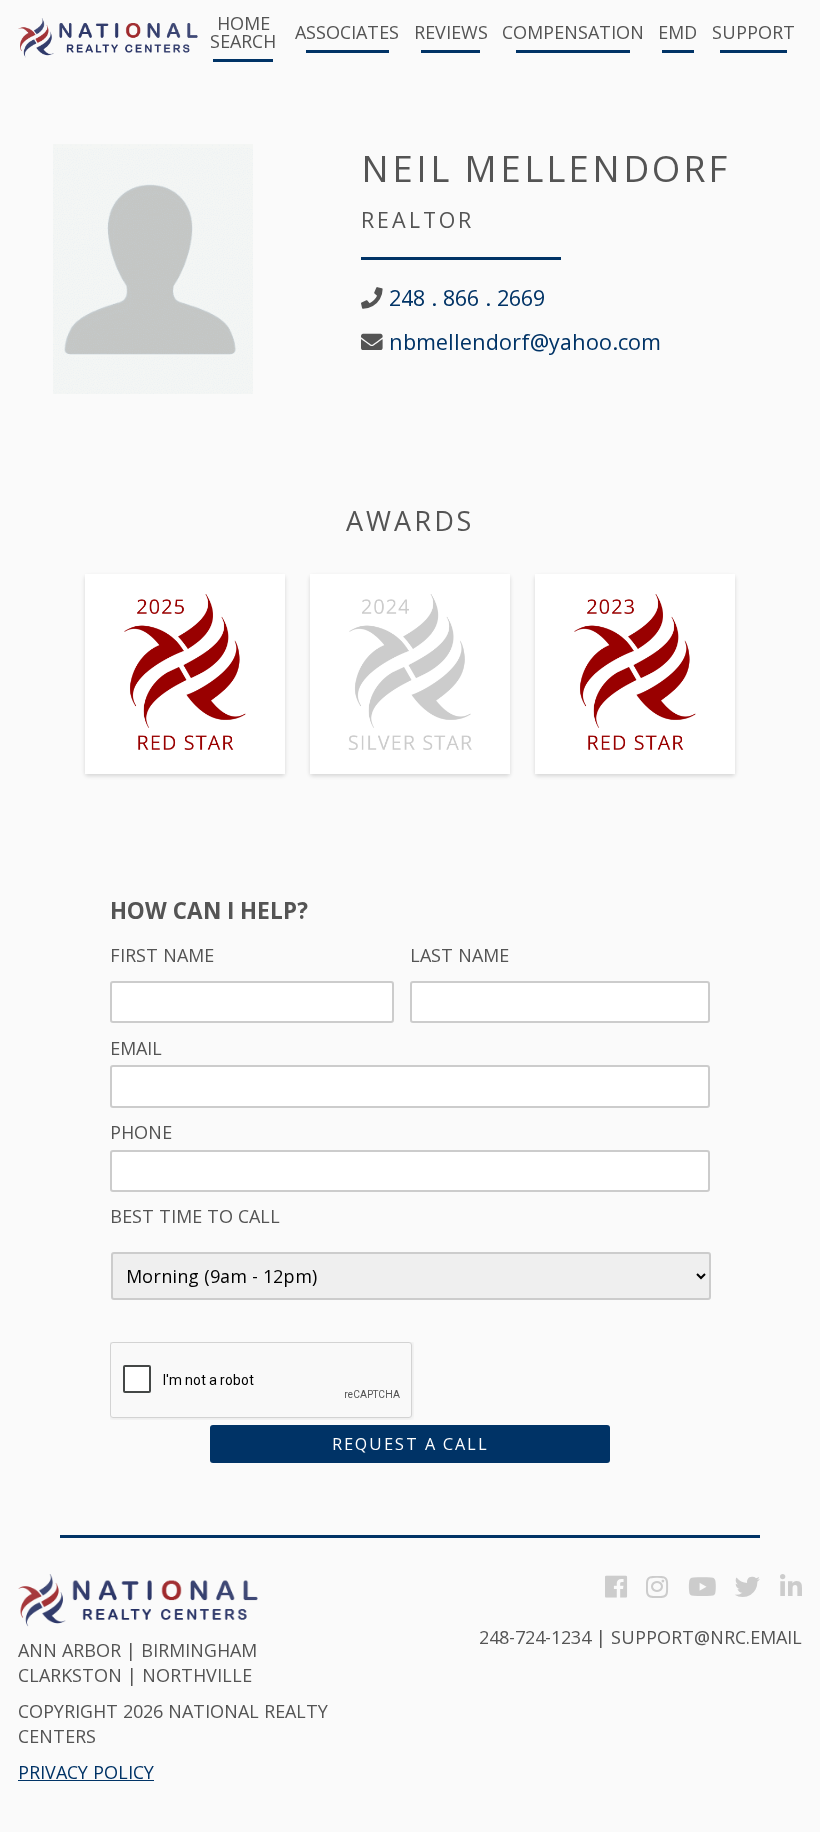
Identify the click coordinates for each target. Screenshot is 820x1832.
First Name (162, 955)
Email (136, 1048)
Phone (141, 1132)
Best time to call (195, 1216)
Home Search (243, 33)
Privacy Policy (86, 1772)
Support (753, 33)
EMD (677, 33)
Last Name (459, 955)
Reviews (451, 33)
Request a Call (410, 1444)
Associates (347, 33)
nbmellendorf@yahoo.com (525, 342)
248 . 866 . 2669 (467, 298)
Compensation (573, 33)
